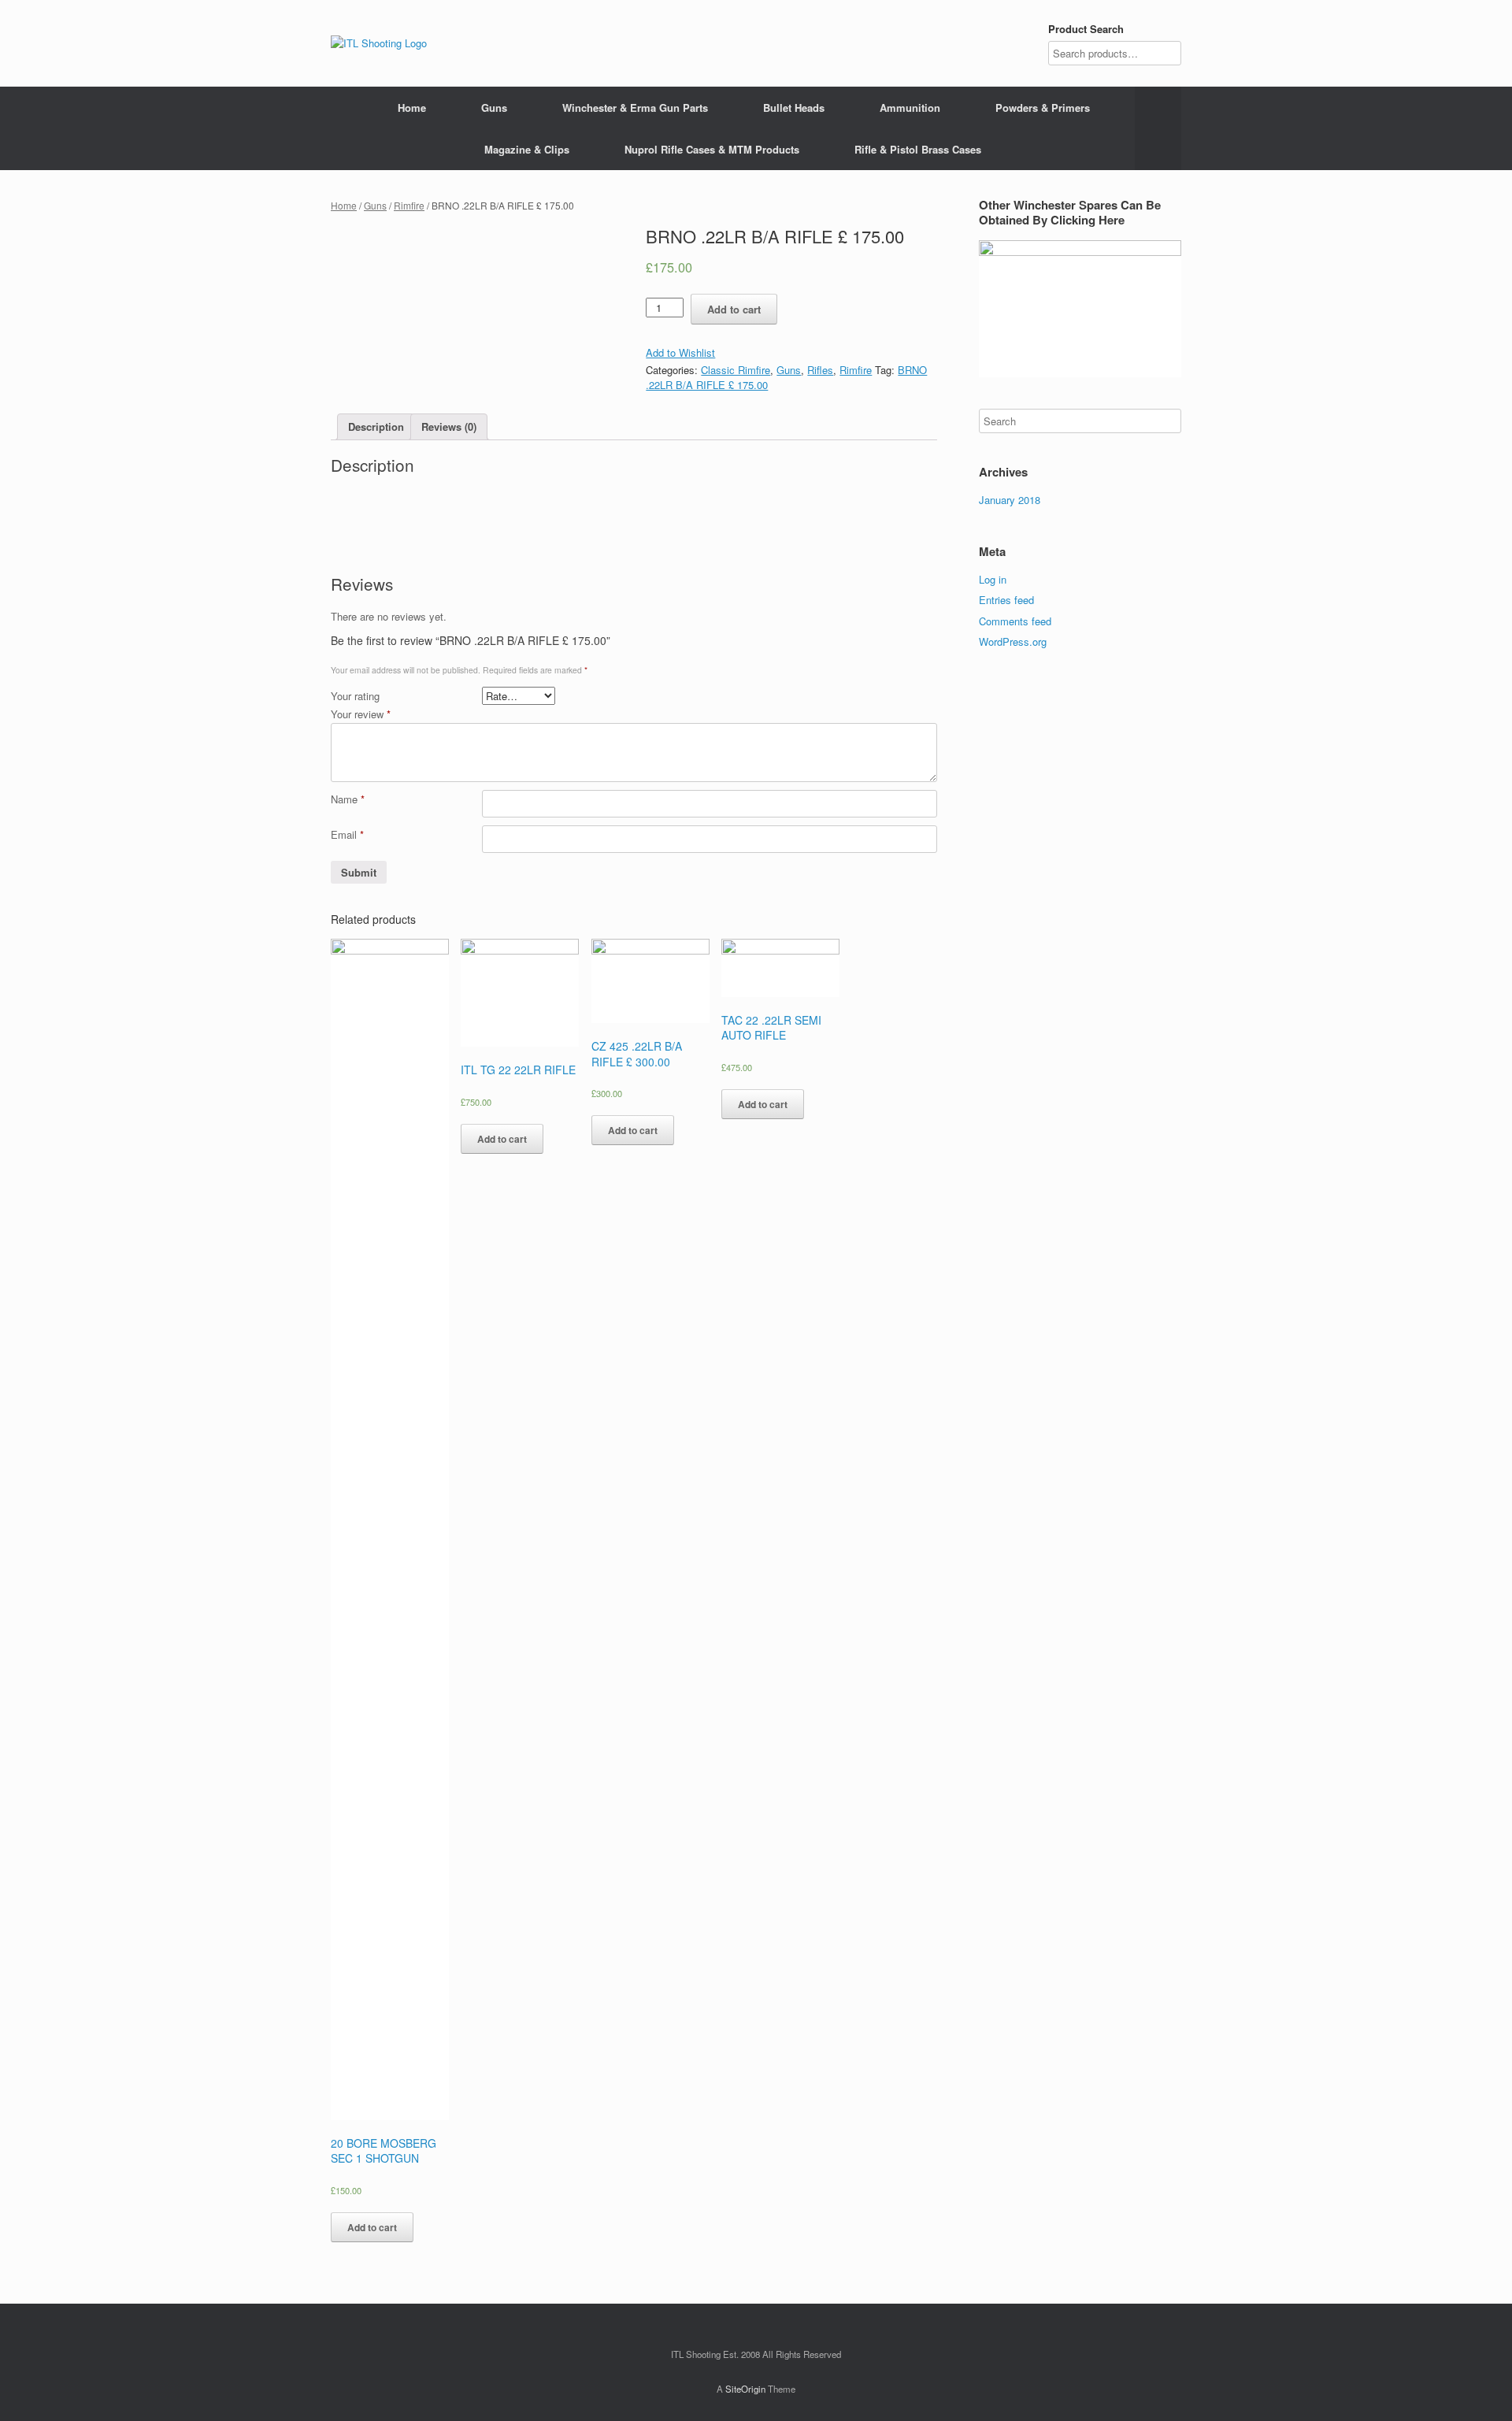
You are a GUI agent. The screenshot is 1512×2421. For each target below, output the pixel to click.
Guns (494, 108)
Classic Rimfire (736, 370)
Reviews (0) (449, 426)
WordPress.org (1013, 641)
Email (347, 834)
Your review (361, 714)
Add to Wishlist (680, 352)
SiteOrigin (745, 2389)
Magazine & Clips (527, 149)
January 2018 (1010, 500)
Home (412, 108)
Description (376, 426)
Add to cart (734, 309)
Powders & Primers (1043, 108)
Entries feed (1006, 600)
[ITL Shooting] (379, 43)
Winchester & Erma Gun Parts (635, 108)
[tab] (376, 427)
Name (348, 799)
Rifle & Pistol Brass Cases (918, 149)
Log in (993, 579)
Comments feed (1015, 621)
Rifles (820, 370)
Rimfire (409, 205)
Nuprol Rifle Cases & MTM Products (712, 149)
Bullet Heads (794, 108)
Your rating (355, 696)
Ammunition (910, 108)
